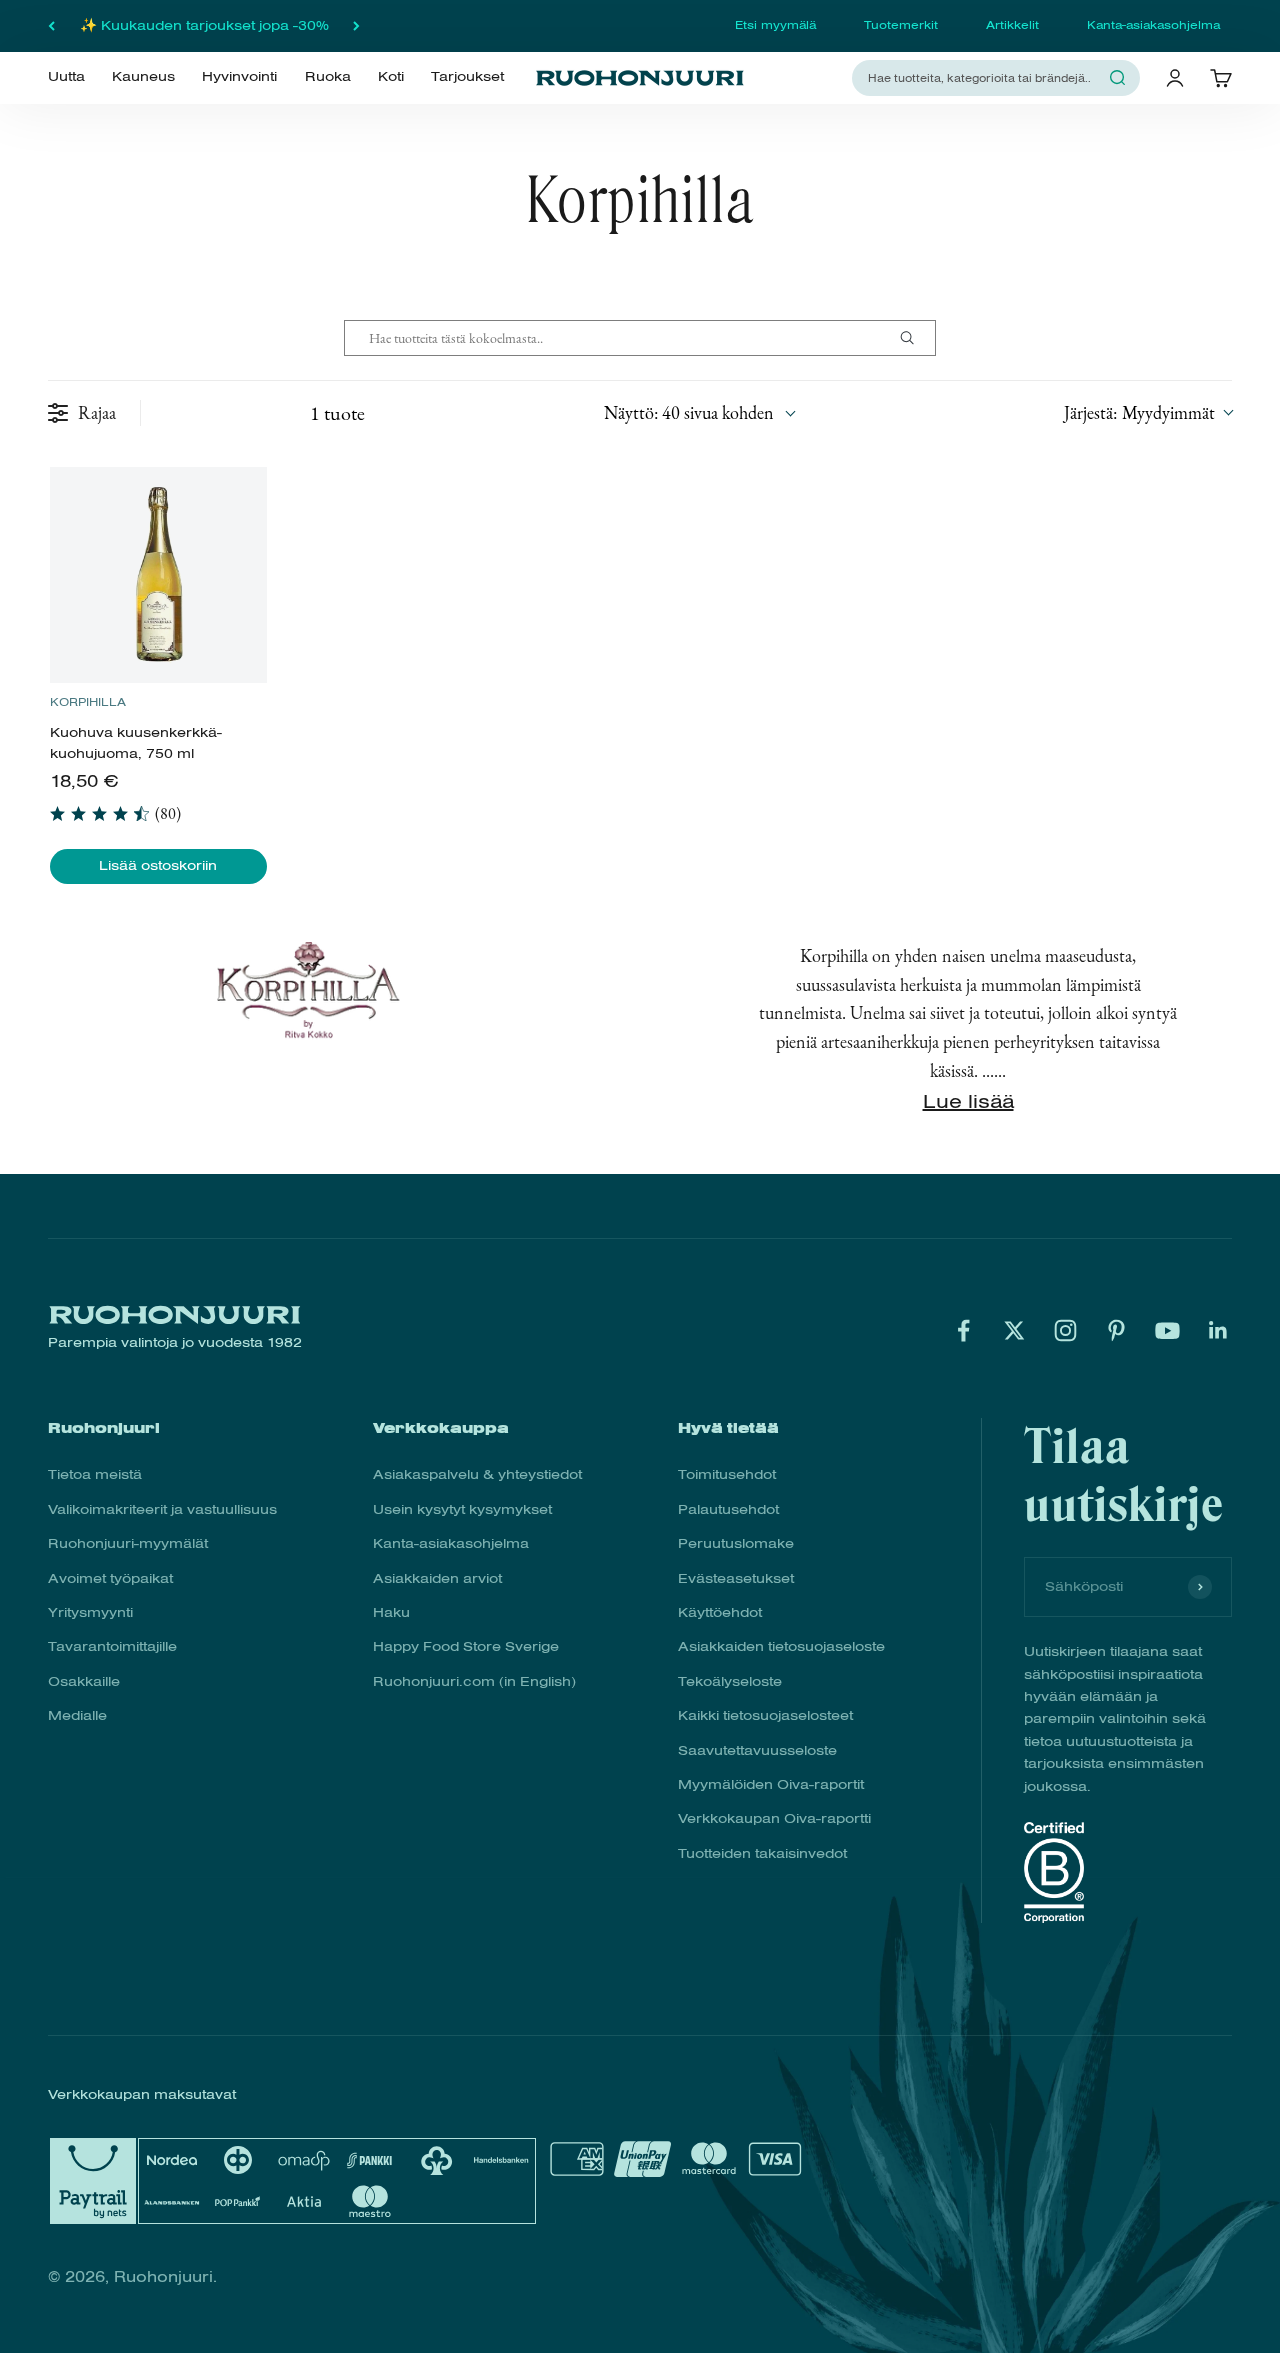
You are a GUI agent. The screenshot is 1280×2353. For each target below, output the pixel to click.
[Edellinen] (51, 26)
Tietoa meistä (95, 1474)
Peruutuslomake (736, 1543)
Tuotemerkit (901, 25)
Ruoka (328, 77)
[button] (1148, 412)
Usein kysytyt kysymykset (462, 1509)
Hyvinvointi (239, 77)
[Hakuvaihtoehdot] (915, 338)
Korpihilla (88, 702)
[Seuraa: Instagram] (1065, 1330)
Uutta (66, 77)
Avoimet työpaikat (110, 1578)
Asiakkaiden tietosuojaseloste (781, 1646)
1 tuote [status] (337, 413)
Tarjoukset (467, 77)
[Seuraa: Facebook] (963, 1330)
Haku (391, 1612)
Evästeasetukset (736, 1578)
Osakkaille (84, 1681)
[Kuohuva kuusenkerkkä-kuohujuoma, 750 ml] (158, 575)
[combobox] (984, 77)
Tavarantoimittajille (112, 1646)
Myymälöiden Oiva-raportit (771, 1784)
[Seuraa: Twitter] (1014, 1330)
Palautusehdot (728, 1509)
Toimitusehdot (727, 1474)
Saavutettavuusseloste (757, 1750)
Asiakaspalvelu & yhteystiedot (477, 1474)
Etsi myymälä (775, 25)
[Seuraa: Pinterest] (1116, 1330)
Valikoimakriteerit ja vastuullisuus (162, 1509)
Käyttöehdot (720, 1612)
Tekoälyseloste (730, 1681)
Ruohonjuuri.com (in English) (474, 1681)
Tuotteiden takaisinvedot (762, 1853)
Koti (391, 77)
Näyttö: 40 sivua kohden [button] (689, 412)
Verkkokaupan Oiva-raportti (774, 1818)
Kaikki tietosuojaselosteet (765, 1715)
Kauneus (143, 77)
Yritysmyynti (90, 1612)
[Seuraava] (356, 26)
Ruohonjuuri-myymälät (128, 1543)
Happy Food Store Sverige (466, 1646)
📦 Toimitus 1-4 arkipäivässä (204, 26)
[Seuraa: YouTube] (1167, 1330)
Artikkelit (1012, 25)
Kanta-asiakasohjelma (1153, 25)
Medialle (77, 1715)
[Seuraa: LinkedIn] (1218, 1330)
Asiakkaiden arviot (437, 1578)
